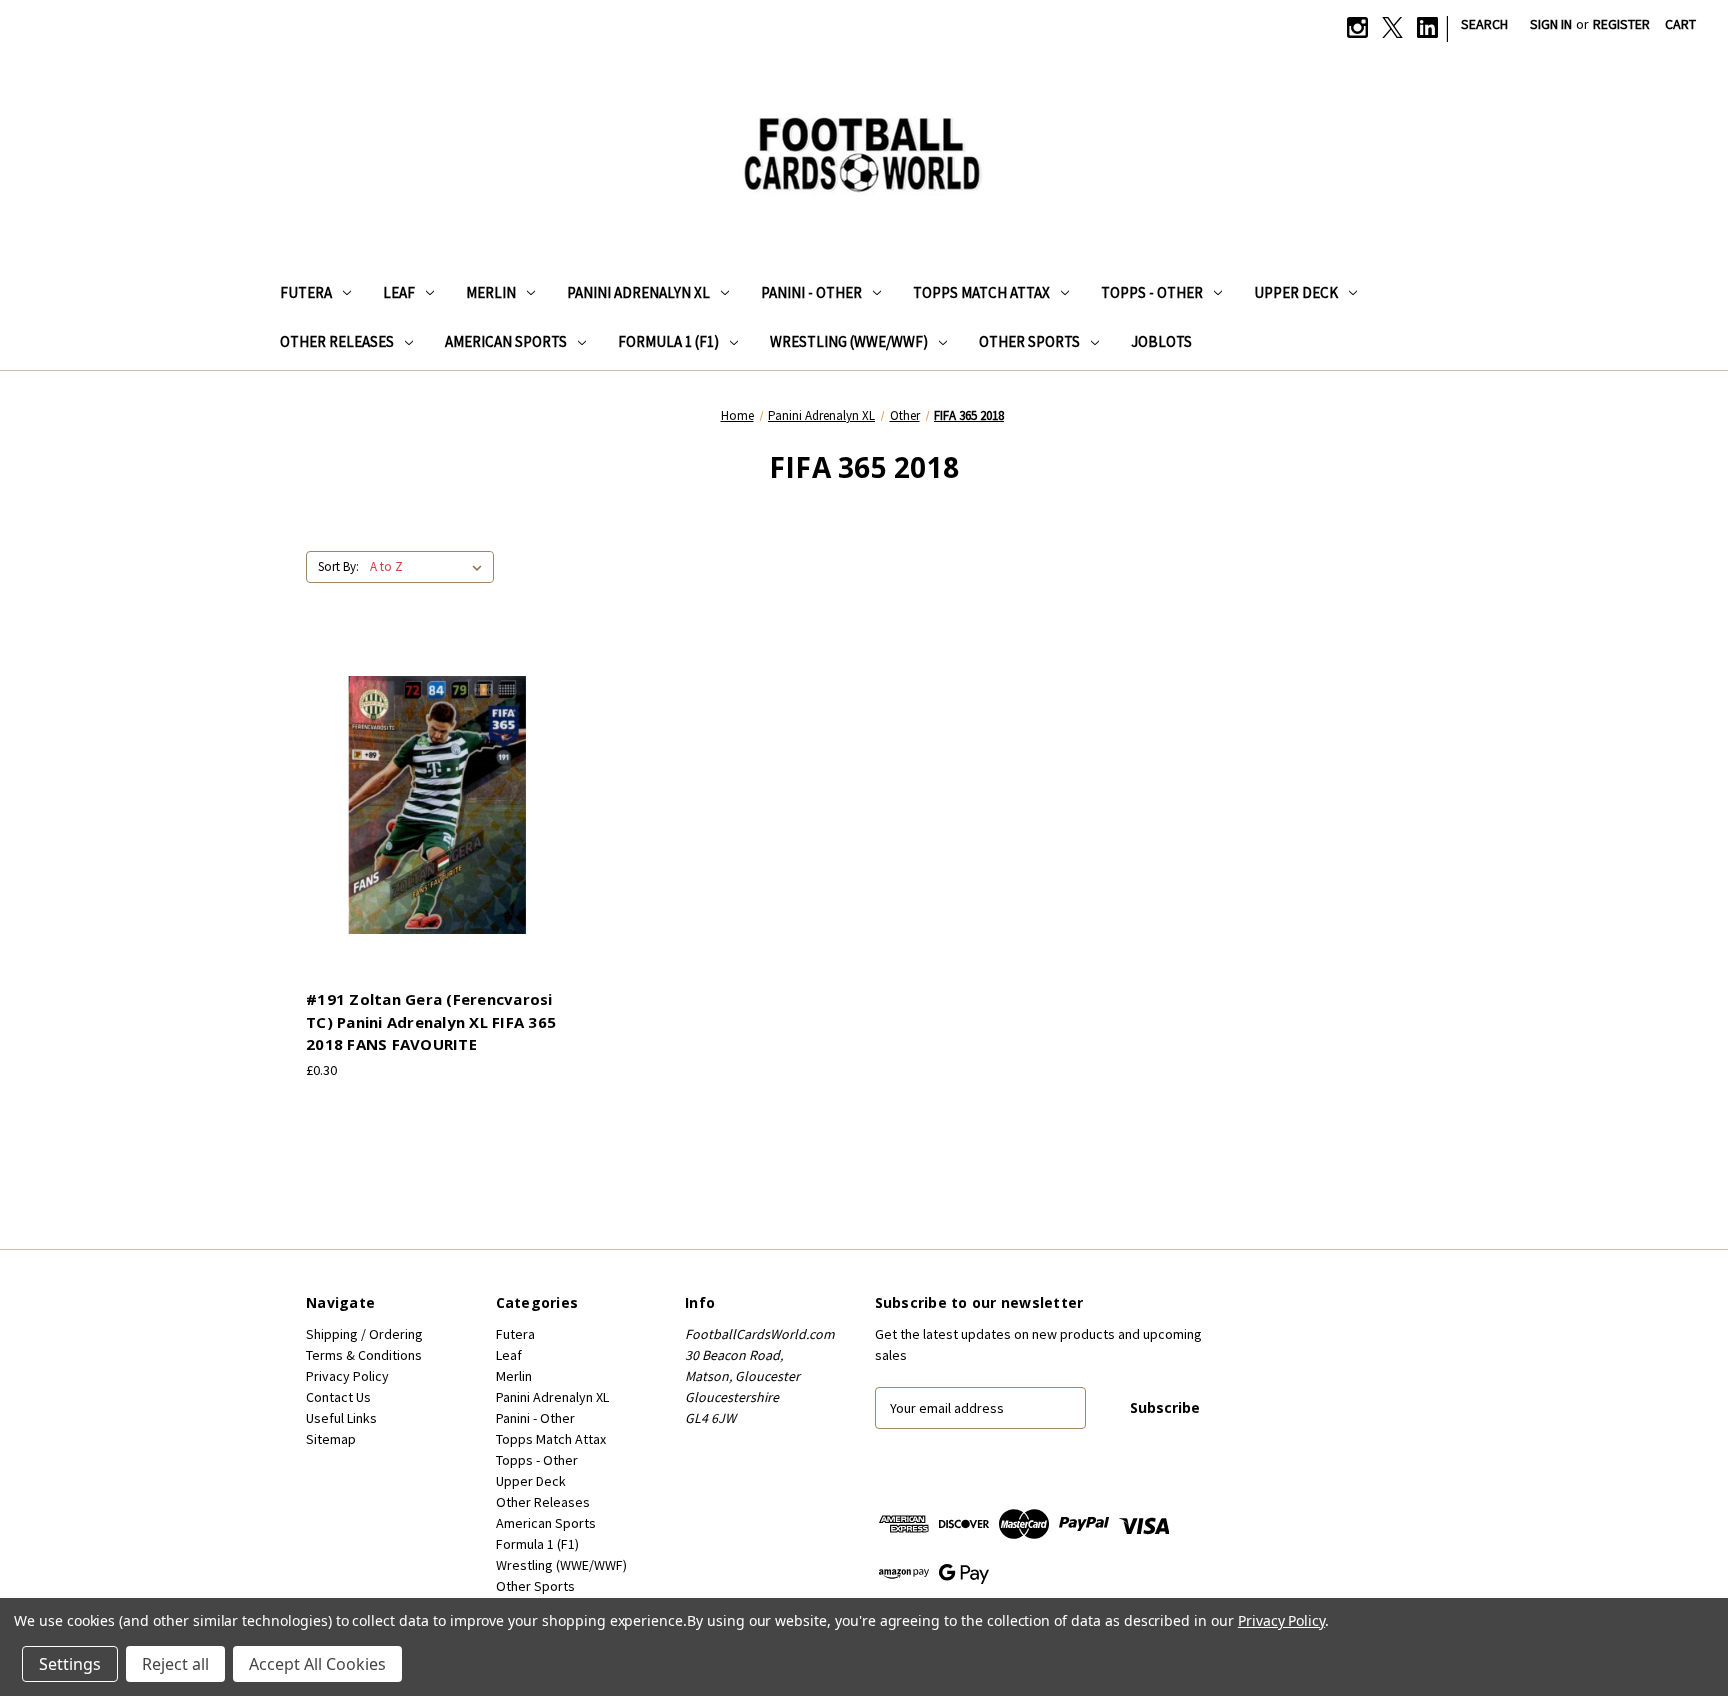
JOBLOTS (1161, 341)
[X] (1392, 27)
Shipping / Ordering (364, 1334)
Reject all (175, 1664)
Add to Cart (438, 822)
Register (1621, 24)
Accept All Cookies (317, 1664)
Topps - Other (1152, 292)
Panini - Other (811, 292)
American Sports (506, 341)
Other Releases (337, 341)
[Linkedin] (1427, 27)
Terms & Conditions (364, 1355)
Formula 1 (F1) (668, 341)
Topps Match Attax (981, 292)
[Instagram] (1357, 27)
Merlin (491, 292)
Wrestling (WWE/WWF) (849, 341)
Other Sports (1029, 341)
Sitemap (331, 1439)
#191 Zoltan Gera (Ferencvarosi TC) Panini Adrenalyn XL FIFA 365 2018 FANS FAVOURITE (431, 1021)
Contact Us (338, 1397)
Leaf (399, 292)
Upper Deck (1296, 292)
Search (1484, 24)
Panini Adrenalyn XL (638, 292)
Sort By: (338, 566)
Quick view (435, 787)
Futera (306, 292)
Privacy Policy (347, 1376)
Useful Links (341, 1418)
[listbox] (430, 567)
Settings (70, 1664)
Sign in (1551, 24)
